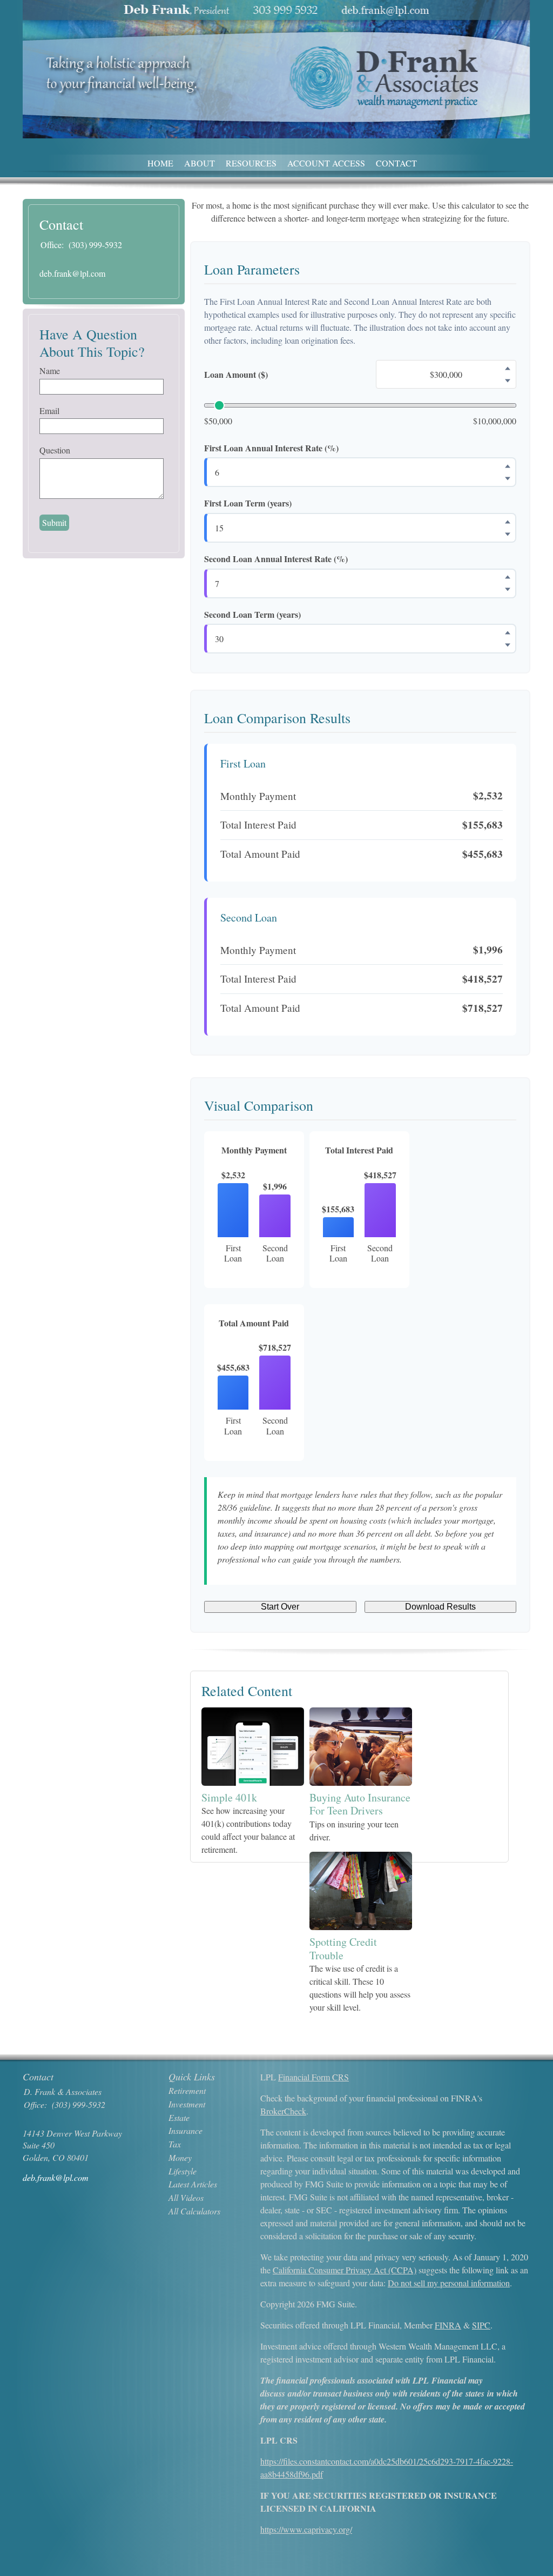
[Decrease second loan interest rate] (508, 590)
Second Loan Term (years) (252, 615)
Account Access (326, 163)
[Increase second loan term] (508, 632)
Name (50, 371)
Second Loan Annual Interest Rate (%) (276, 559)
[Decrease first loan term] (508, 534)
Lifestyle (183, 2171)
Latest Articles (193, 2184)
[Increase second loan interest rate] (508, 577)
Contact (396, 163)
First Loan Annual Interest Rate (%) (271, 448)
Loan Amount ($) (236, 375)
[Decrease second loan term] (508, 645)
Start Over (280, 1607)
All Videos (186, 2197)
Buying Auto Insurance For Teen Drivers (360, 1804)
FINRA (448, 2325)
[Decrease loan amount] (508, 381)
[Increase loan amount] (508, 368)
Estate (179, 2117)
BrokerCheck (283, 2111)
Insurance (186, 2130)
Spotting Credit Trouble (343, 1948)
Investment (187, 2104)
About (200, 163)
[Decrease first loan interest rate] (508, 478)
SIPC (481, 2325)
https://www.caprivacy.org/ (306, 2529)
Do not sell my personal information (449, 2283)
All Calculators (194, 2211)
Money (180, 2157)
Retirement (187, 2090)
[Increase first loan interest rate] (508, 466)
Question (55, 450)
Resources (251, 163)
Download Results (440, 1607)
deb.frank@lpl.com (72, 273)
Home (160, 163)
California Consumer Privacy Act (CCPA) (345, 2270)
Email (49, 411)
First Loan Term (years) (248, 503)
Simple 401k (229, 1797)
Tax (175, 2144)
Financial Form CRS (313, 2077)
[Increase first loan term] (508, 522)
